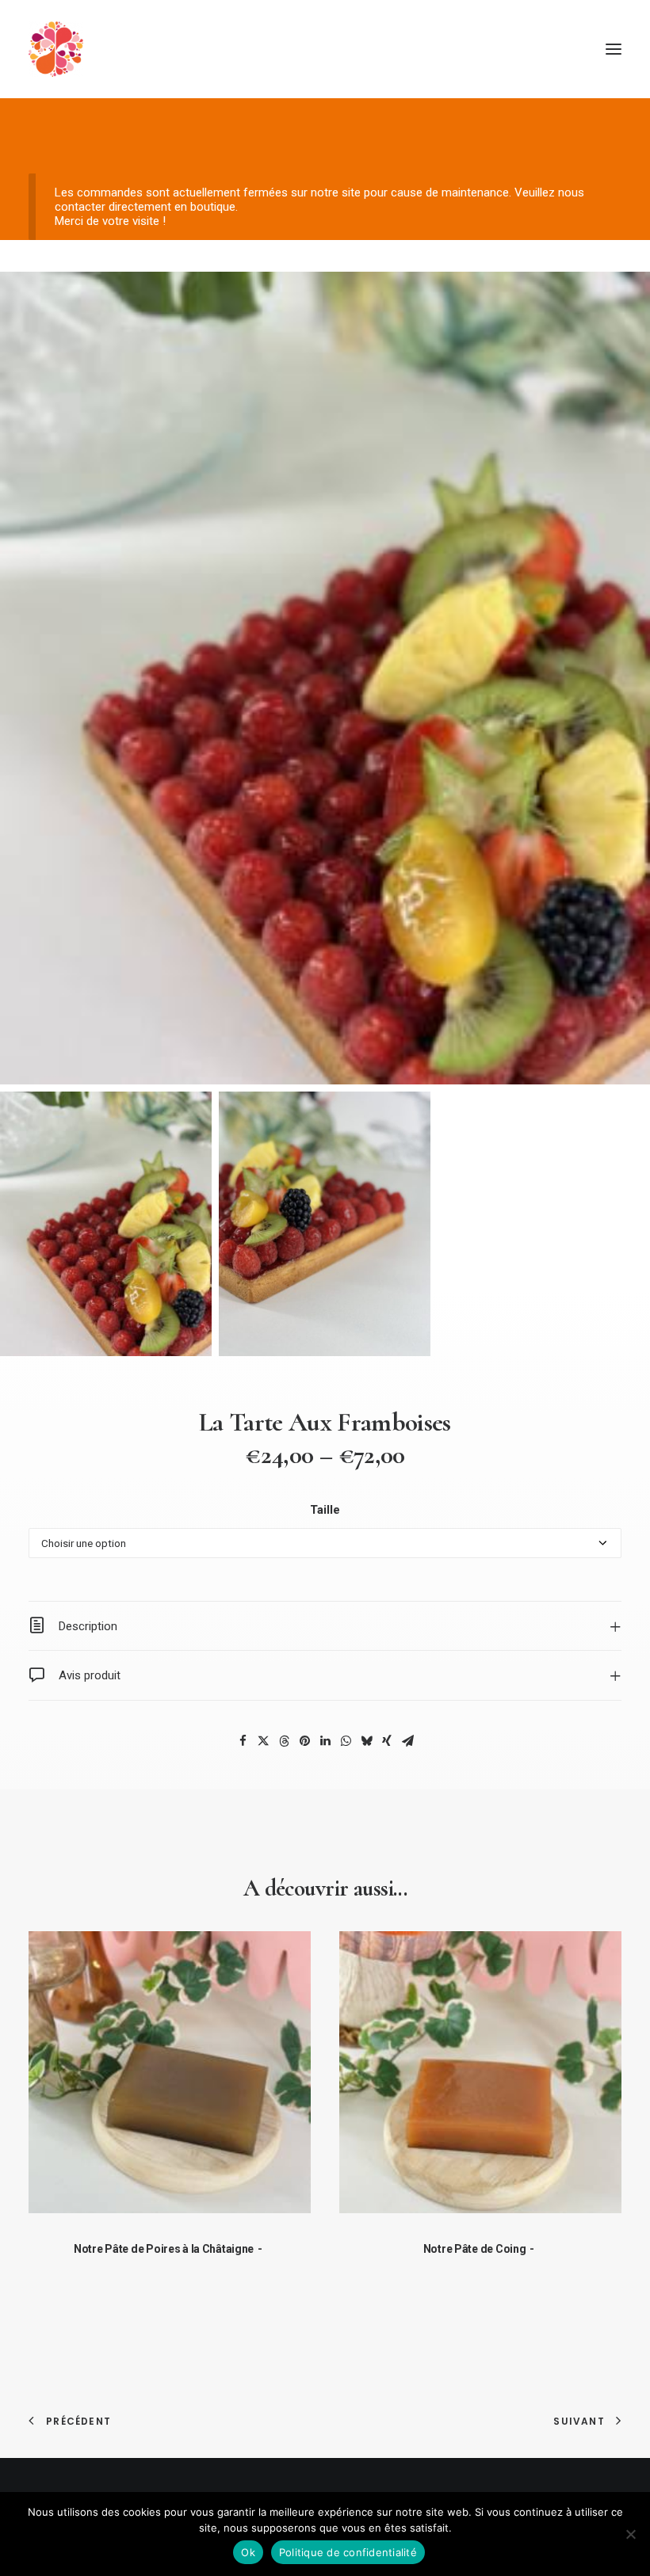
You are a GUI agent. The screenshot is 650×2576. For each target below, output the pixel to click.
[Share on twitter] (263, 1741)
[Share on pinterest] (304, 1741)
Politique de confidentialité (348, 2552)
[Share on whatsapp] (346, 1741)
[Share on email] (407, 1741)
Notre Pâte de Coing (475, 2249)
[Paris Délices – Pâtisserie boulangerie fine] (56, 49)
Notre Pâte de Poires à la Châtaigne (164, 2249)
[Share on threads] (284, 1741)
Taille (325, 1510)
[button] (614, 49)
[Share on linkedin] (325, 1741)
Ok (248, 2552)
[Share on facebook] (243, 1741)
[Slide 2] (325, 1224)
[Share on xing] (387, 1741)
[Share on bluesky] (366, 1741)
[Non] (630, 2534)
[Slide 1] (106, 1224)
